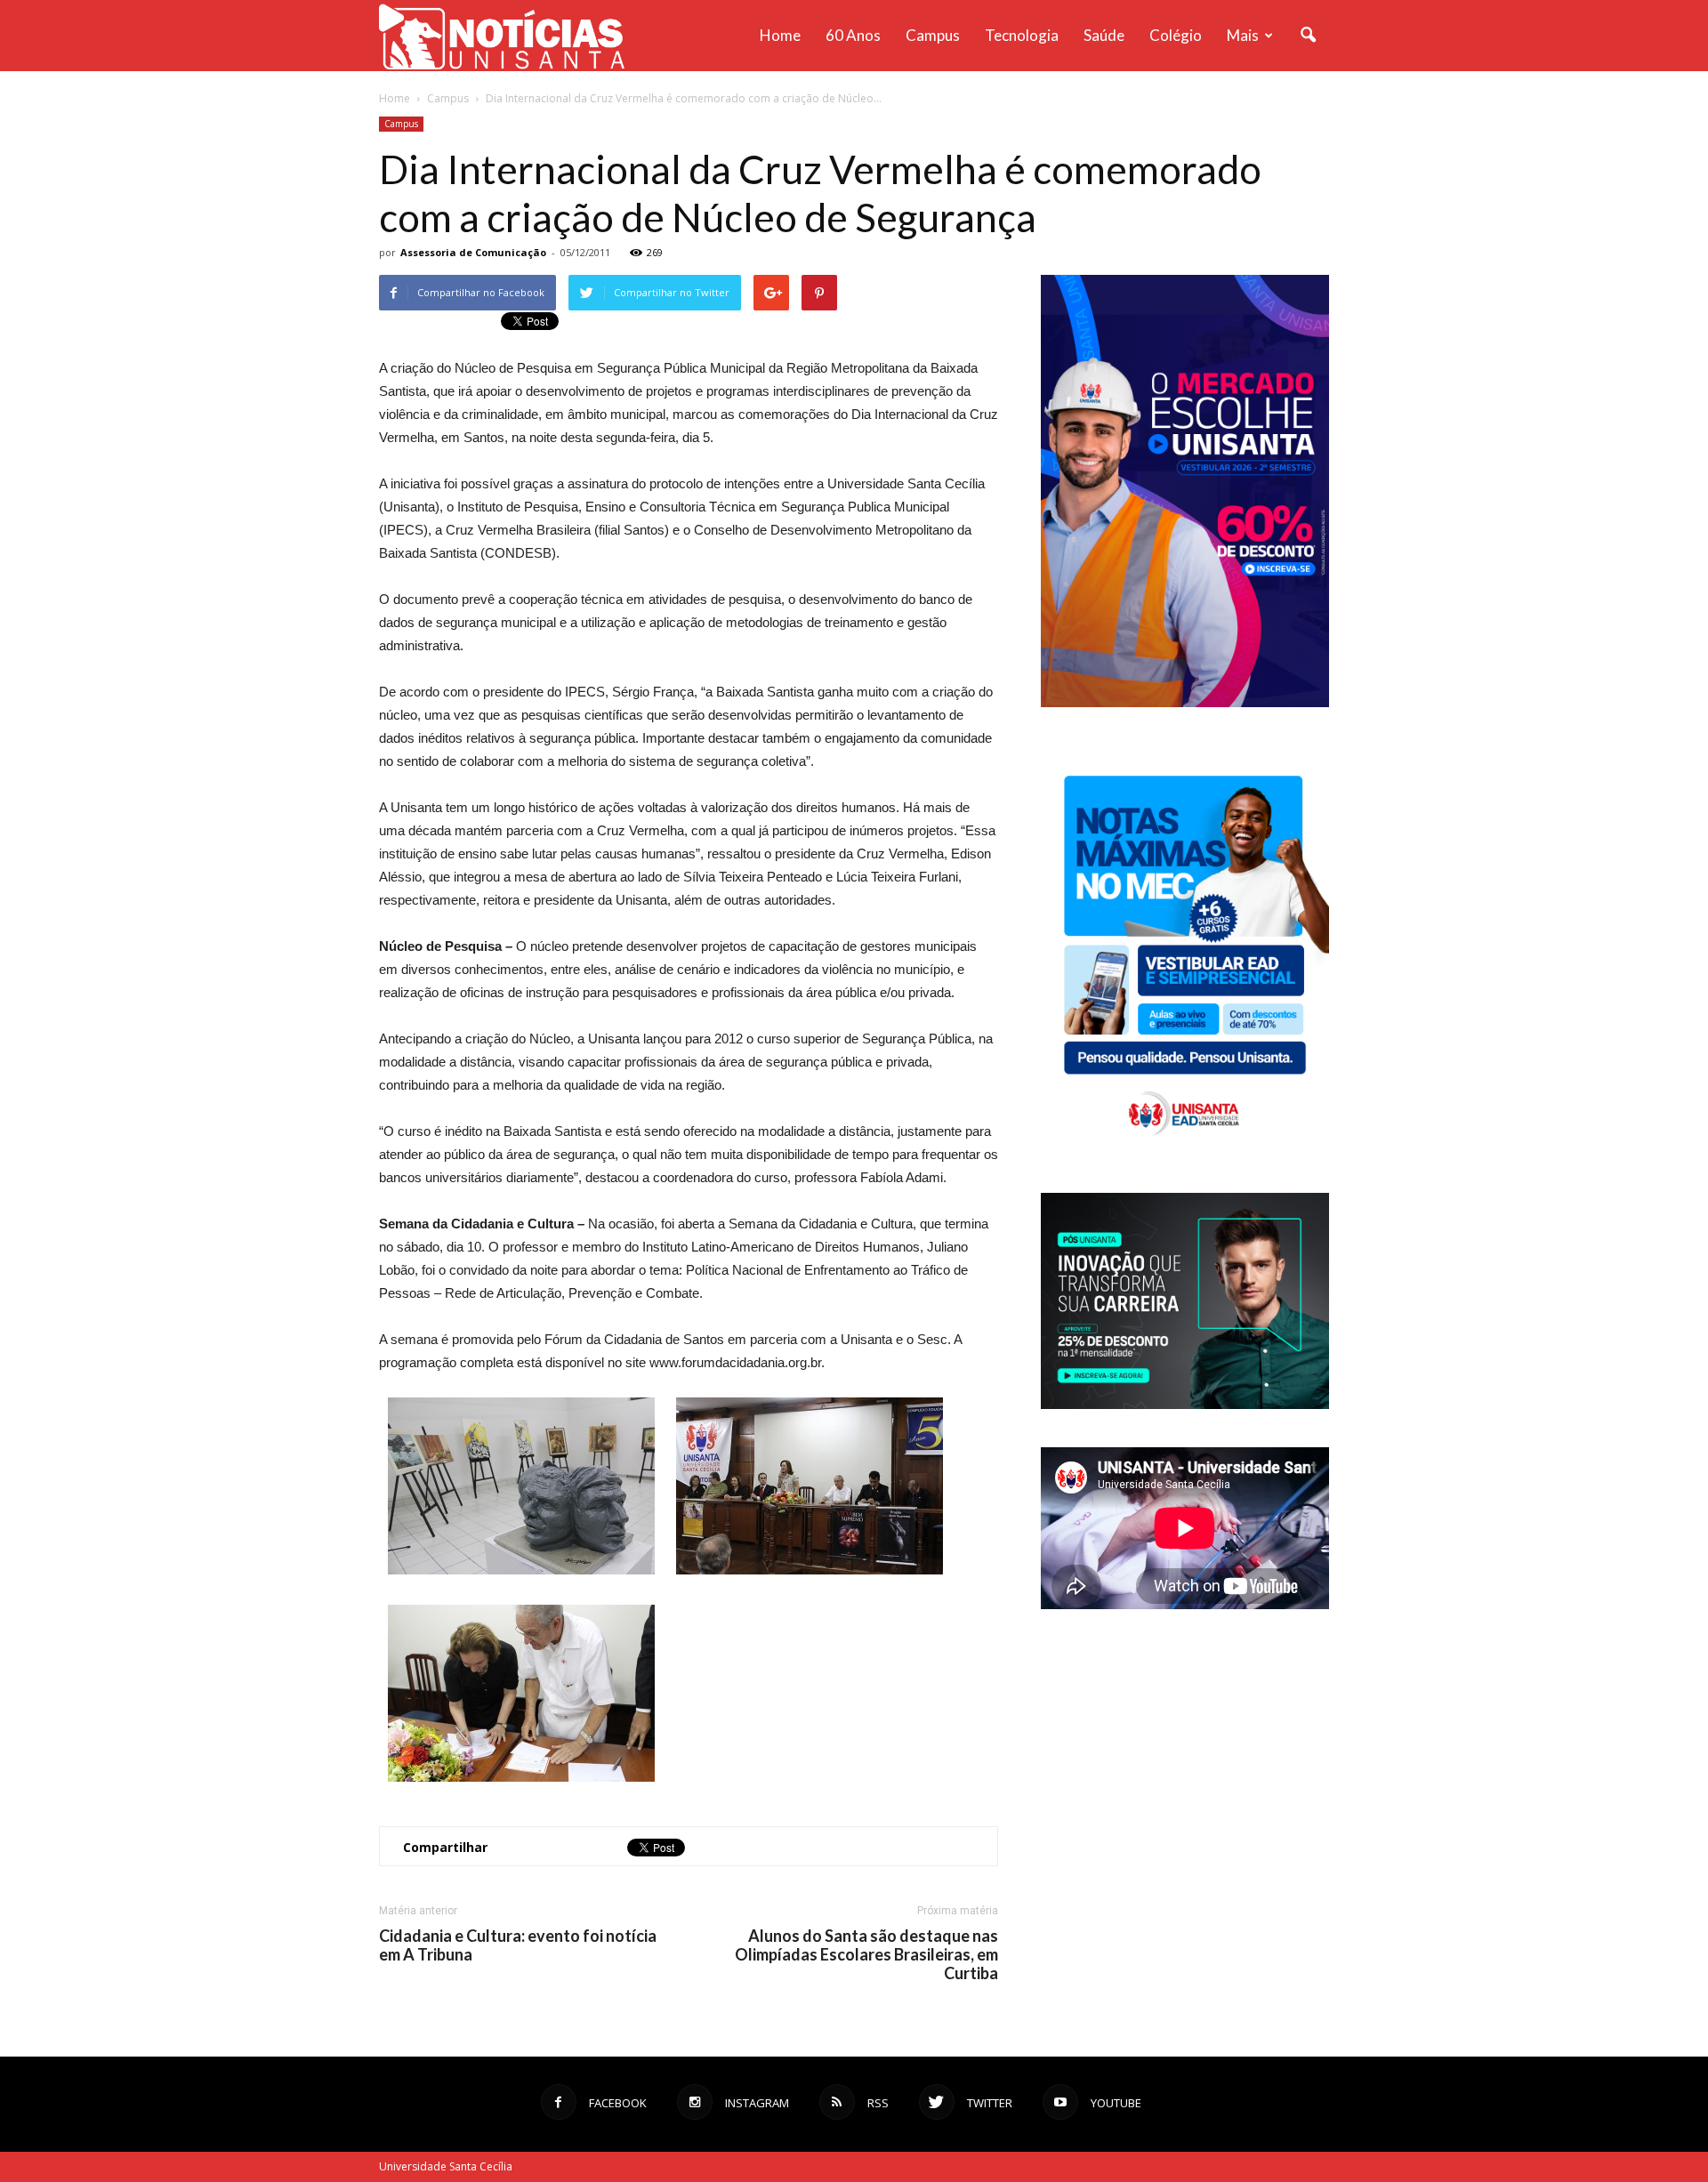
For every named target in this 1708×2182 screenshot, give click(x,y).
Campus (933, 35)
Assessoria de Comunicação (473, 252)
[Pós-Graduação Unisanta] (1185, 1404)
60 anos (853, 35)
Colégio (1176, 35)
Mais (1243, 35)
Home (780, 35)
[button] (1308, 36)
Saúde (1104, 35)
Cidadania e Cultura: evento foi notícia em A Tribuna (518, 1945)
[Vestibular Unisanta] (1185, 703)
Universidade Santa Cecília (446, 2166)
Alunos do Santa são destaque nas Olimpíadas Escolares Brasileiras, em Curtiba (866, 1955)
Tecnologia (1022, 35)
